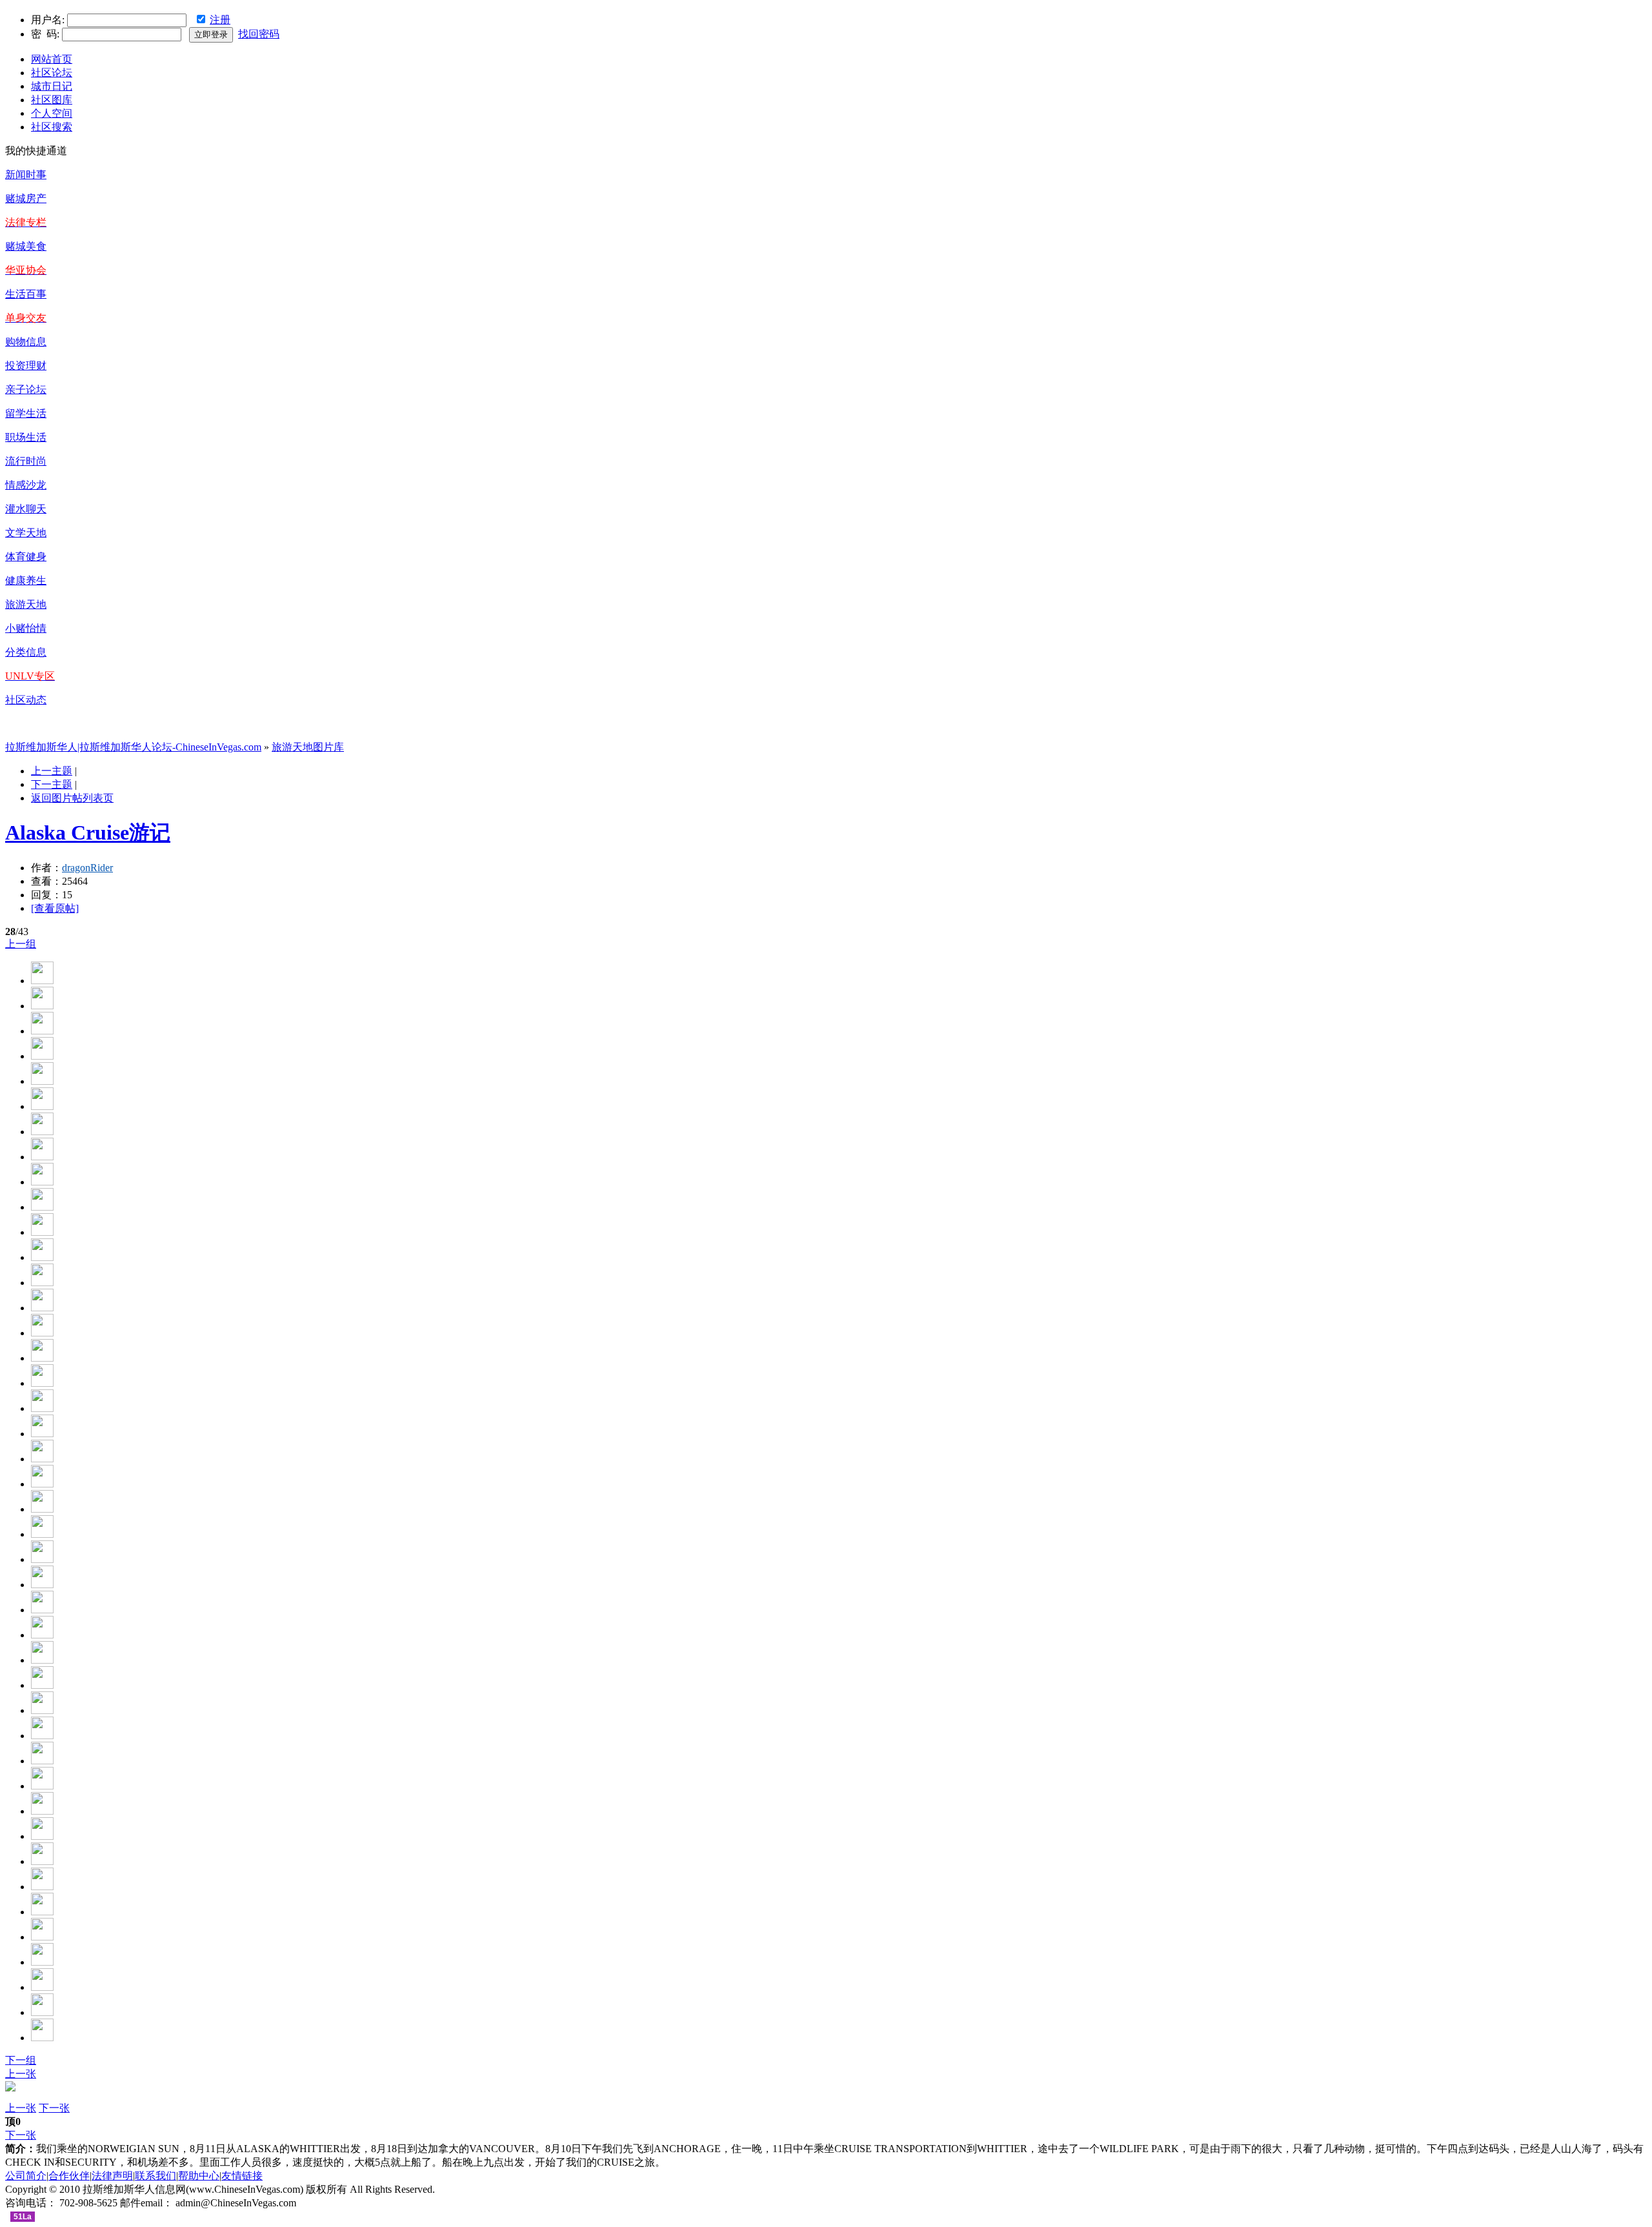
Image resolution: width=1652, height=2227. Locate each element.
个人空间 (52, 113)
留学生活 (26, 413)
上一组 (21, 944)
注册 (220, 20)
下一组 (21, 2060)
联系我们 (156, 2176)
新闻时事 (26, 175)
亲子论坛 (26, 389)
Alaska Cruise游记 (88, 832)
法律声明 (112, 2176)
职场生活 (26, 437)
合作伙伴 (69, 2176)
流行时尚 (26, 461)
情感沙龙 (26, 485)
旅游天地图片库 (308, 747)
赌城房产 (26, 198)
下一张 (54, 2108)
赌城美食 (26, 246)
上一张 (21, 2074)
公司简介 (26, 2176)
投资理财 (26, 366)
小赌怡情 (26, 628)
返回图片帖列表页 (72, 798)
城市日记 (52, 86)
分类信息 (26, 652)
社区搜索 (52, 127)
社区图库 (52, 100)
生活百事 (26, 294)
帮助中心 (199, 2176)
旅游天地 (26, 604)
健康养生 (26, 580)
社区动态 (26, 700)
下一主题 (52, 784)
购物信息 (26, 342)
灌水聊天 (26, 509)
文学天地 (26, 533)
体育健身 (26, 557)
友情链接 (242, 2176)
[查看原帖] (55, 908)
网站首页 (52, 59)
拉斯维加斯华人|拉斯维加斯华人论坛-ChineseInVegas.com (133, 747)
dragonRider (87, 868)
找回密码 (259, 34)
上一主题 (52, 771)
